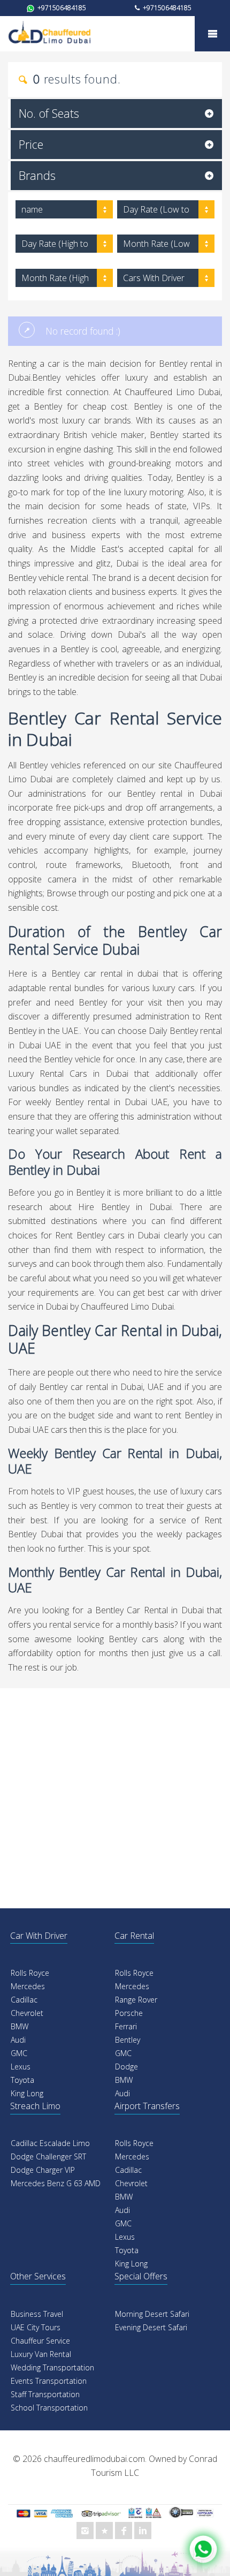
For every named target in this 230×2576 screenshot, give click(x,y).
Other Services (38, 2276)
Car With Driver (39, 1936)
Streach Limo (35, 2106)
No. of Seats (49, 113)
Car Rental (134, 1936)
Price (31, 144)
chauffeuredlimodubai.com (94, 2459)
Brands (37, 175)
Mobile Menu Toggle (212, 34)
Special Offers (141, 2276)
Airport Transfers (147, 2106)
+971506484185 (61, 8)
